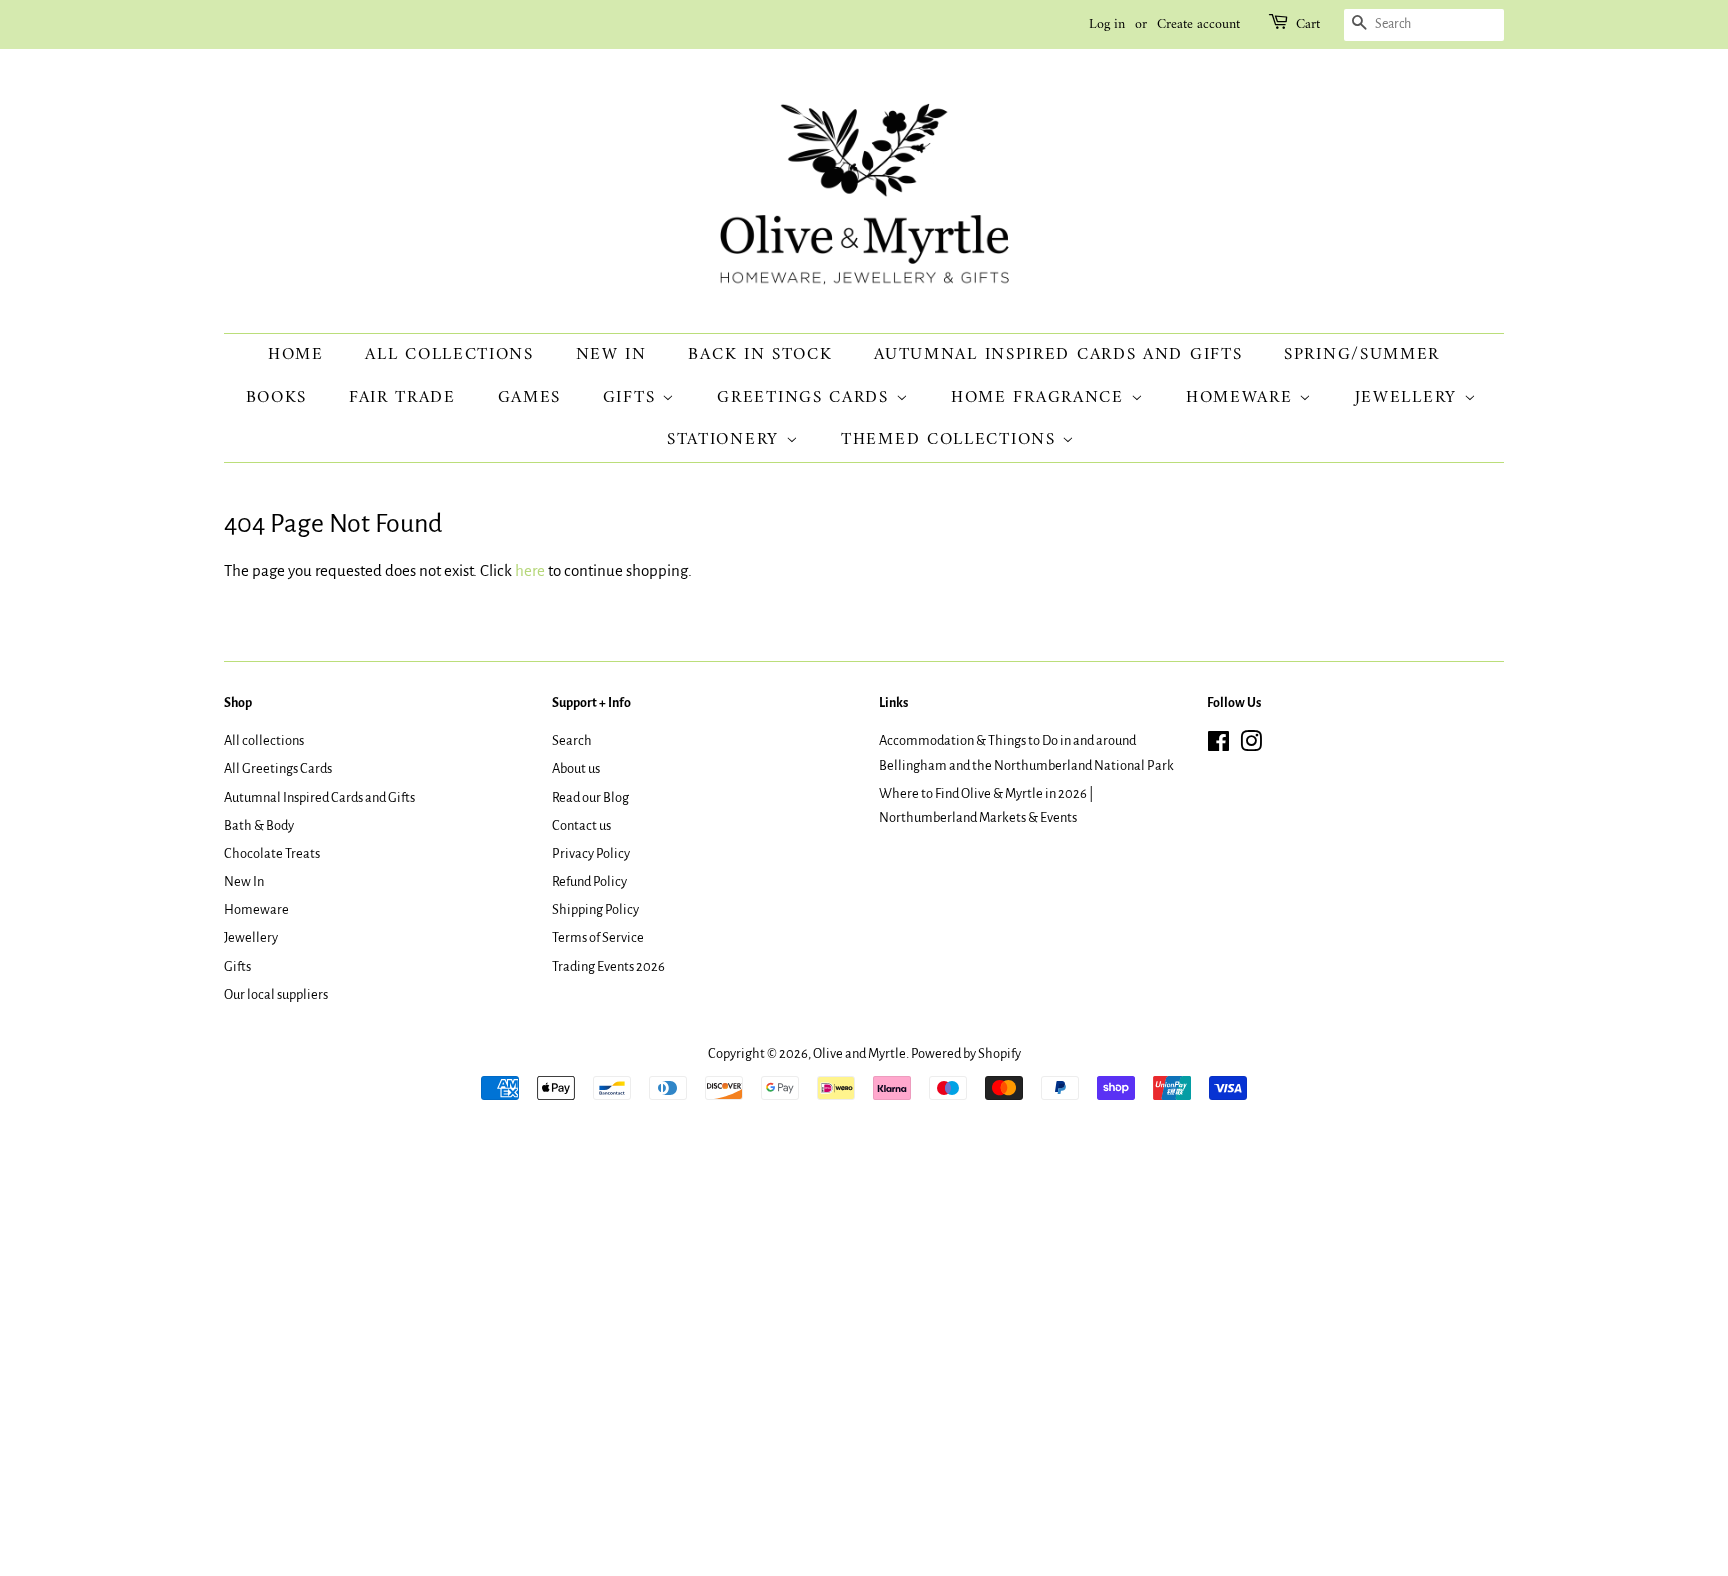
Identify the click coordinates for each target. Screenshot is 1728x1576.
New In (611, 355)
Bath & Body (259, 825)
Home (296, 355)
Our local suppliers (276, 994)
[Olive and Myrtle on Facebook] (1218, 745)
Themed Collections (951, 440)
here (530, 570)
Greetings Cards (806, 398)
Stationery (726, 440)
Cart (1308, 25)
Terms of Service (598, 937)
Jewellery (1409, 398)
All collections (449, 355)
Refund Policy (589, 881)
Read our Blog (590, 797)
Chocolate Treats (272, 853)
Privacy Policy (591, 853)
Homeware (1242, 398)
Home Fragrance (1041, 398)
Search (572, 740)
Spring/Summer (1362, 355)
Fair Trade (402, 398)
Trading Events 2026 (608, 966)
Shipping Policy (595, 909)
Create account (1198, 24)
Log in (1107, 24)
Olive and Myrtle (859, 1053)
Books (277, 398)
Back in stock (760, 355)
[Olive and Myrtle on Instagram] (1251, 745)
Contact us (581, 825)
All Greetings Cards (278, 768)
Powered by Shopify (966, 1053)
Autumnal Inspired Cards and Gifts (1058, 355)
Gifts (632, 398)
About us (576, 768)
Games (530, 398)
